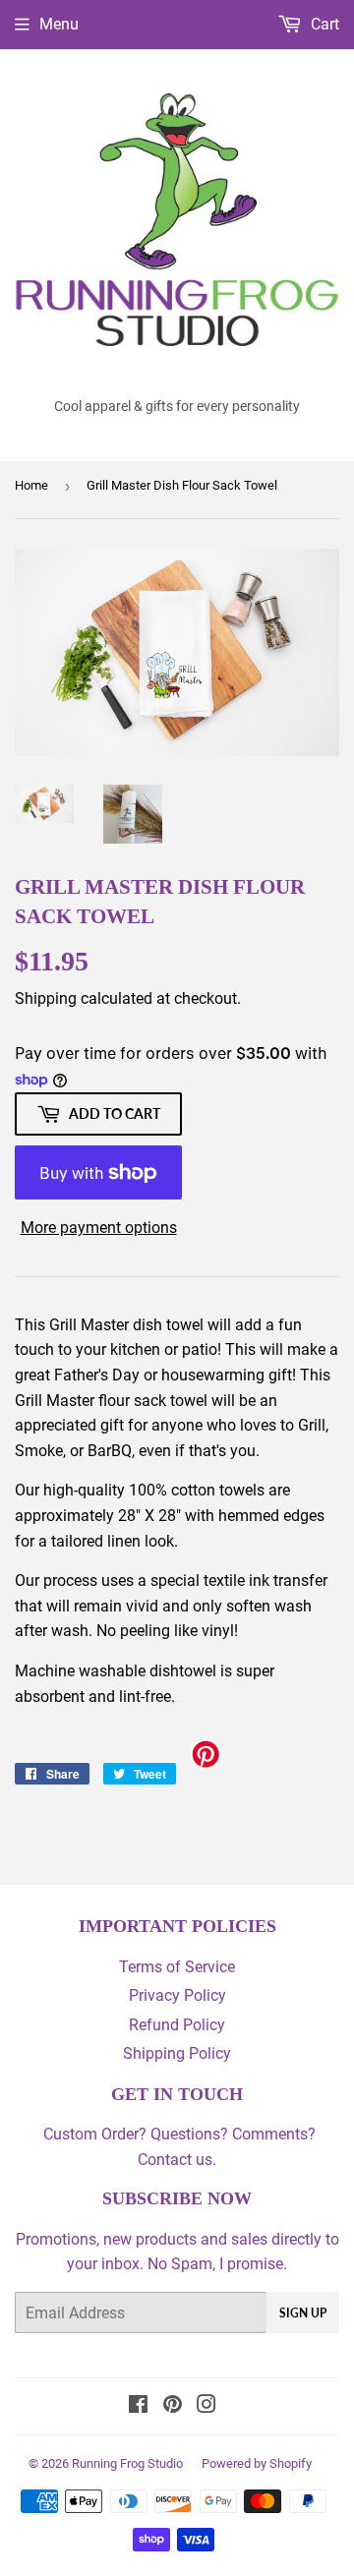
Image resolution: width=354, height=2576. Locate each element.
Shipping (46, 998)
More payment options (99, 1228)
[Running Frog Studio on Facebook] (138, 2406)
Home (31, 485)
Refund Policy (177, 2025)
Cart (323, 24)
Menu (59, 24)
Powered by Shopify (257, 2463)
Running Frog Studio (127, 2463)
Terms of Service (177, 1967)
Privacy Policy (177, 1995)
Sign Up (303, 2313)
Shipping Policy (177, 2053)
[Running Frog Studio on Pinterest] (173, 2406)
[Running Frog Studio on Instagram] (206, 2406)
